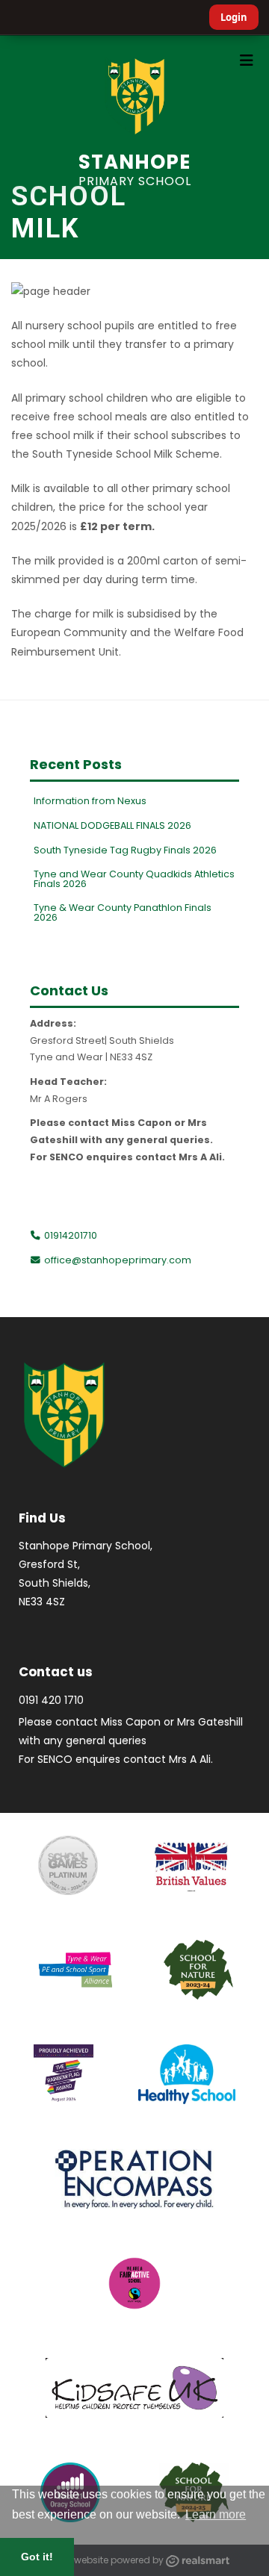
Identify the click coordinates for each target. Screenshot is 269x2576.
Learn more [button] (216, 2514)
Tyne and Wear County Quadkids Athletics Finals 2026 (134, 879)
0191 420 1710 (51, 1700)
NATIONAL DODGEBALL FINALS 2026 (112, 825)
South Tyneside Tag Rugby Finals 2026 (125, 850)
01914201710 (69, 1235)
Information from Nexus (90, 801)
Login (234, 17)
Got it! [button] (37, 2557)
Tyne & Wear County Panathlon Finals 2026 (123, 912)
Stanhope (135, 168)
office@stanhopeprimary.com (118, 1260)
